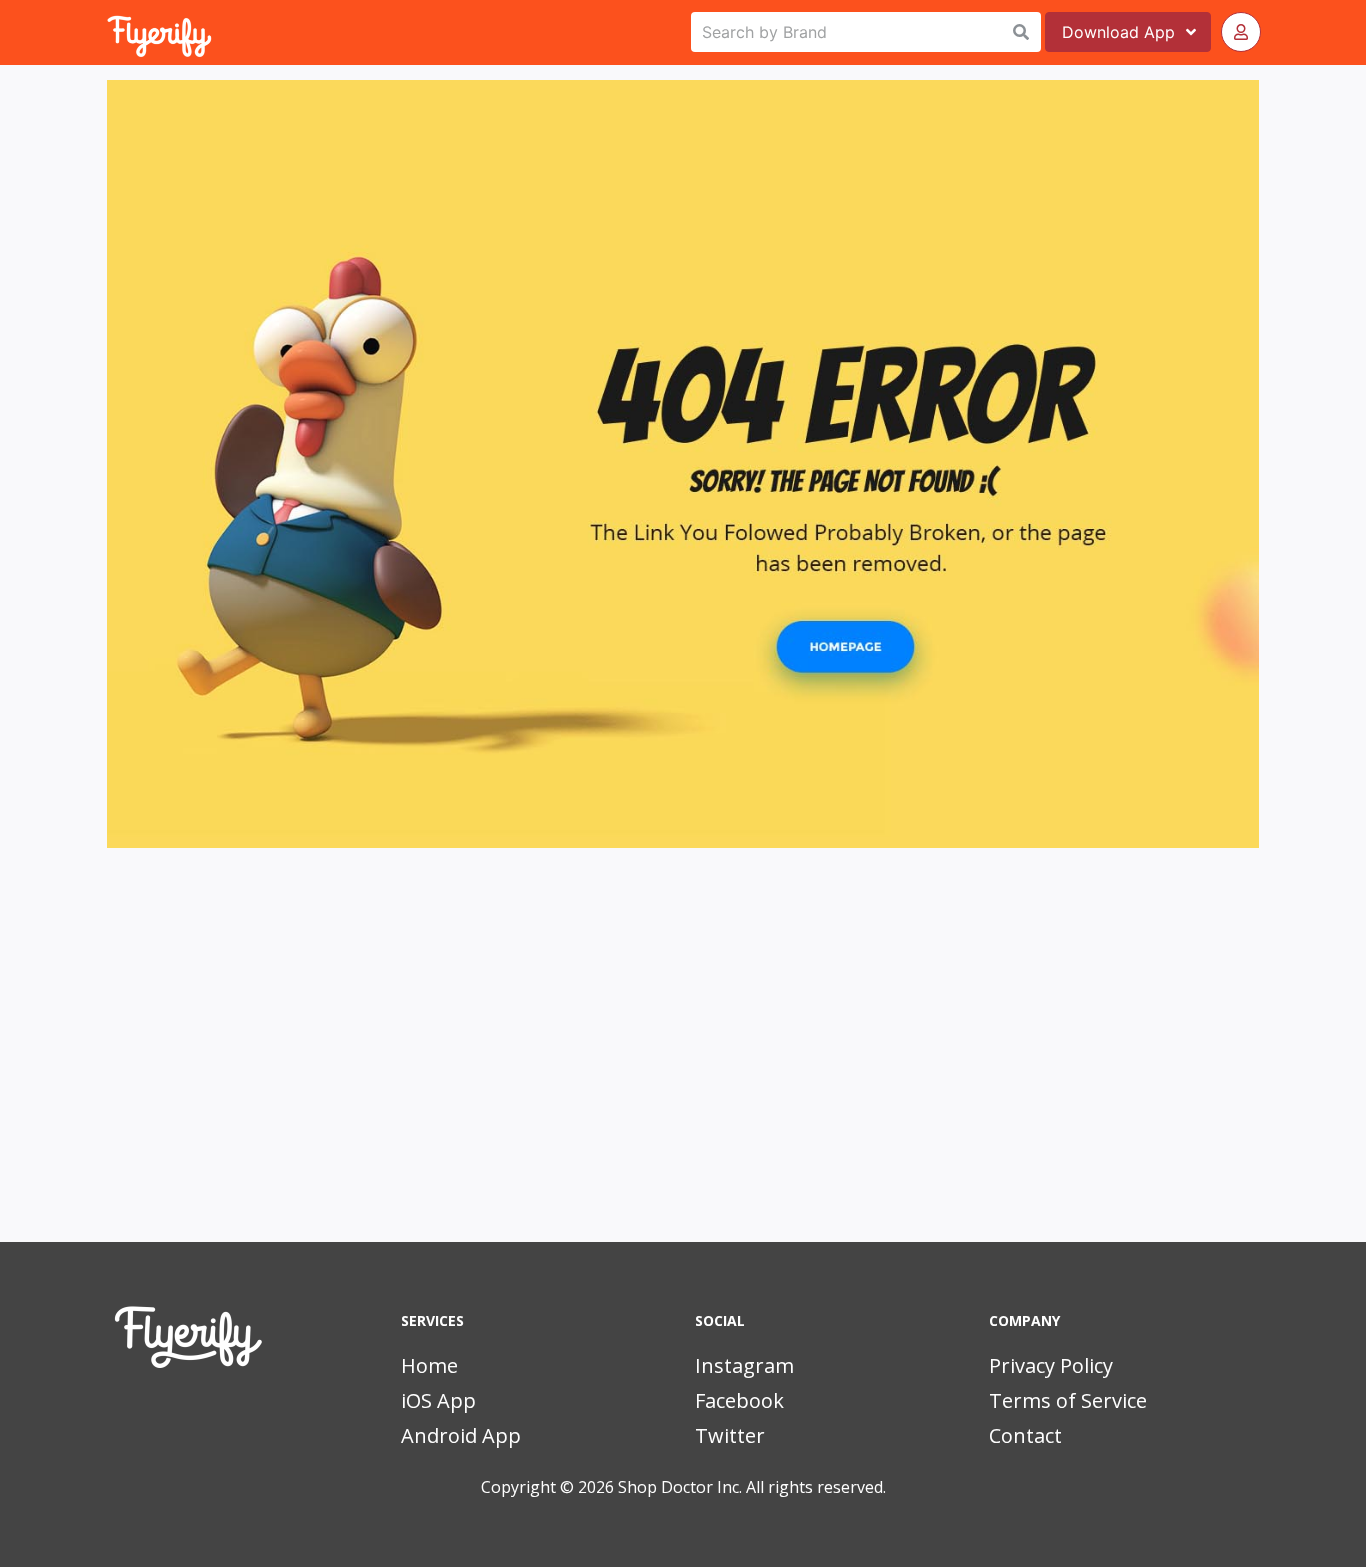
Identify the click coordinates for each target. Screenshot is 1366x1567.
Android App (461, 1435)
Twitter (730, 1435)
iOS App (438, 1400)
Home (429, 1365)
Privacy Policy (1051, 1365)
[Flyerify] (109, 32)
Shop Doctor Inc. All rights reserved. (752, 1487)
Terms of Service (1068, 1400)
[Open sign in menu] (1241, 32)
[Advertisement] (683, 1072)
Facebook (739, 1400)
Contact (1025, 1435)
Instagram (744, 1365)
